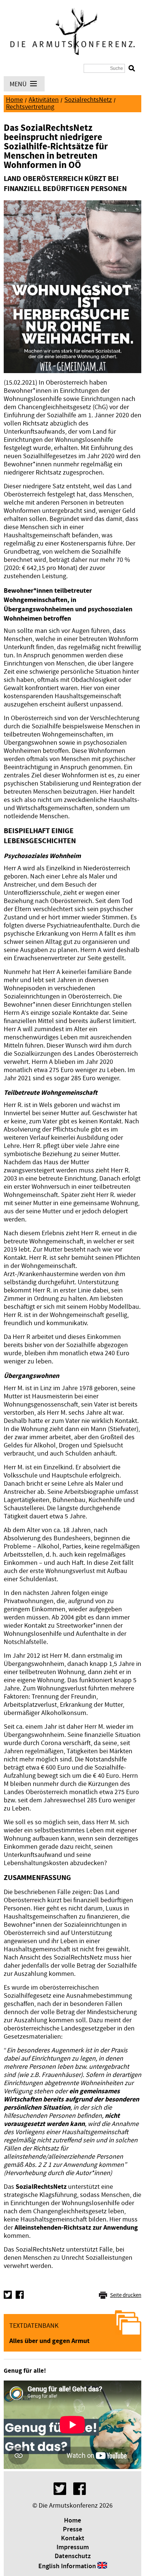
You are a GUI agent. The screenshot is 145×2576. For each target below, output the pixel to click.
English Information (67, 2566)
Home (14, 100)
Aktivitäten (44, 100)
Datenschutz (73, 2556)
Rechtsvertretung (30, 107)
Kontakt (73, 2538)
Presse (72, 2530)
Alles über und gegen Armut (49, 2341)
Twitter (8, 2295)
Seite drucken (126, 2295)
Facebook (20, 2295)
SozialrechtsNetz (88, 100)
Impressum (73, 2547)
